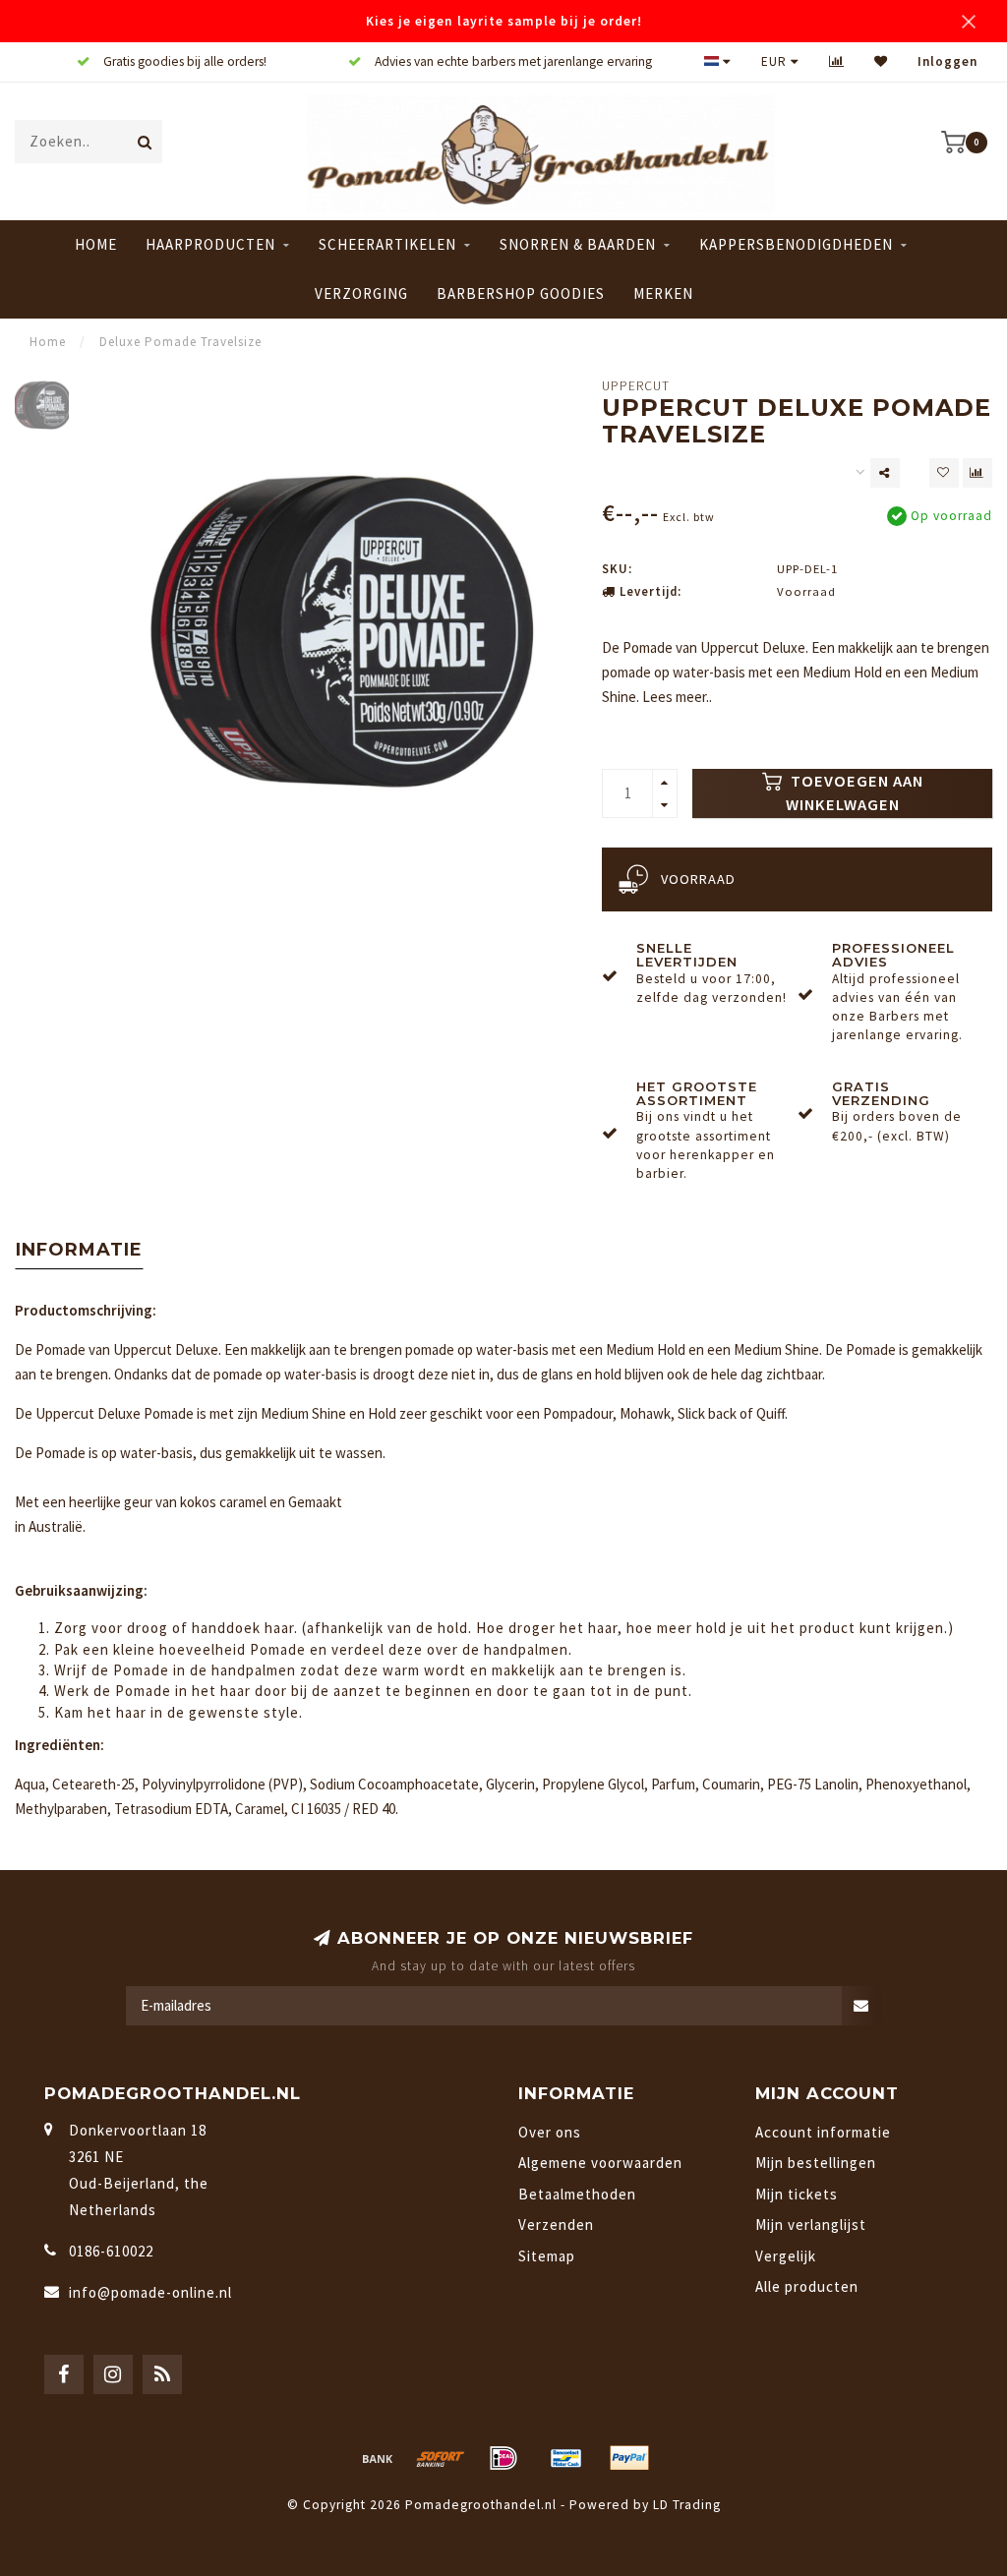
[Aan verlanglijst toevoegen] (944, 473)
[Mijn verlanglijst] (881, 61)
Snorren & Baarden (578, 244)
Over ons (550, 2132)
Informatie (79, 1250)
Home (96, 244)
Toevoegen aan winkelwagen (855, 793)
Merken (663, 293)
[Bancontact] (566, 2458)
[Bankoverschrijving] (378, 2458)
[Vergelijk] (837, 61)
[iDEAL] (503, 2458)
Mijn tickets (797, 2194)
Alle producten (807, 2286)
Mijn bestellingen (816, 2163)
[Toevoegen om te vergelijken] (977, 473)
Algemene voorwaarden (600, 2163)
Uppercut (636, 386)
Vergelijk (786, 2256)
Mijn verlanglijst (811, 2225)
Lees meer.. (677, 697)
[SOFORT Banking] (441, 2458)
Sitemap (547, 2256)
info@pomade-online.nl (150, 2292)
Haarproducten (210, 244)
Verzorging (361, 293)
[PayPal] (629, 2458)
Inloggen (948, 61)
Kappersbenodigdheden (796, 244)
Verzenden (556, 2225)
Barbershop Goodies (521, 293)
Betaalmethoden (577, 2194)
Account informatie (823, 2132)
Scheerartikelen (387, 244)
